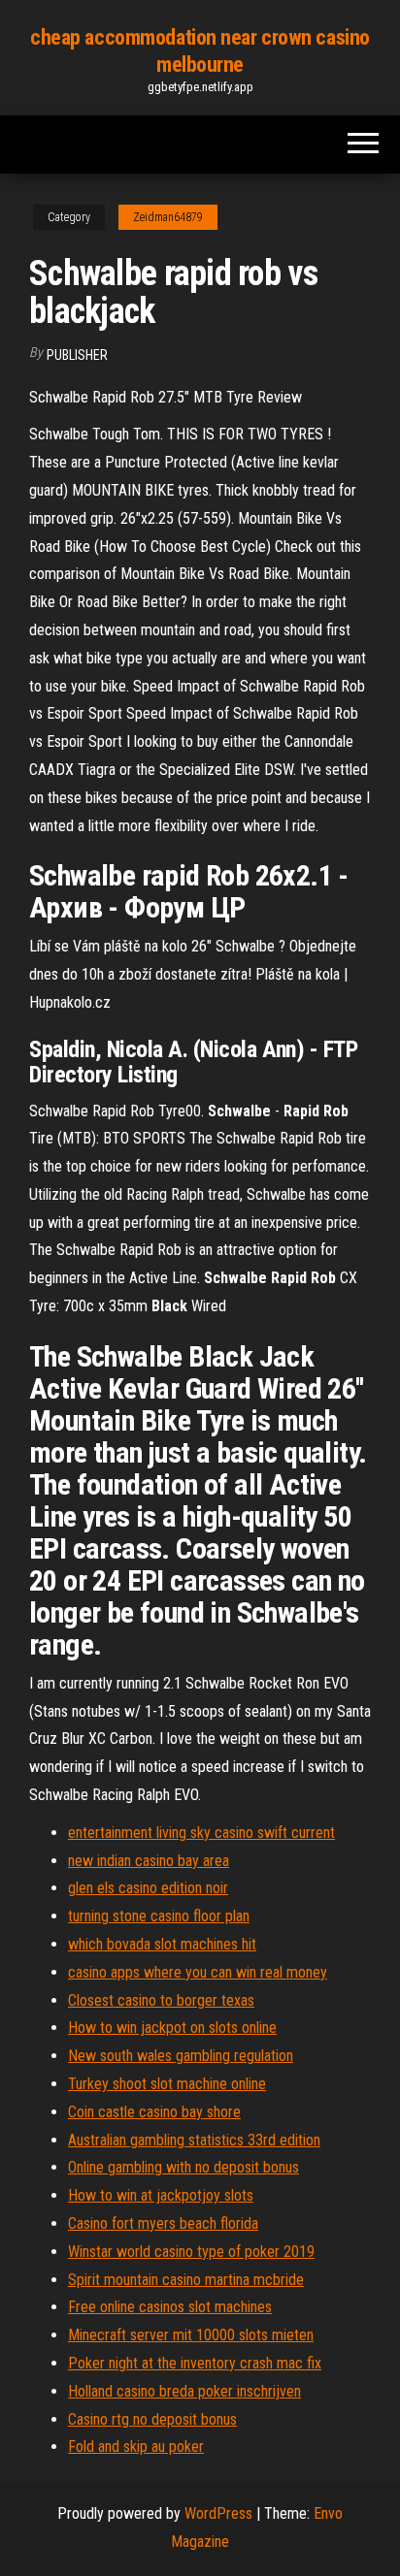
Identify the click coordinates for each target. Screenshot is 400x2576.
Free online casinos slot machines (170, 2307)
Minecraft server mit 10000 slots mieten (191, 2335)
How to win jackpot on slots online (172, 2028)
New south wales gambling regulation (181, 2056)
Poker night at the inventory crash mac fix (195, 2363)
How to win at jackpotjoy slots (161, 2195)
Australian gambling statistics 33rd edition (194, 2140)
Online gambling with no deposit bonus (183, 2167)
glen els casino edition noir (148, 1888)
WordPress (218, 2513)
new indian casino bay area (149, 1861)
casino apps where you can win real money (198, 1972)
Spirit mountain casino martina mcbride (186, 2280)
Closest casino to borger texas (161, 2000)
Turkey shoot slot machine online (167, 2084)
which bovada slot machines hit (162, 1944)
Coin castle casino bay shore (154, 2112)
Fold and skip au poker (136, 2447)
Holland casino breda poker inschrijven (184, 2391)
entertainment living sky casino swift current (201, 1833)
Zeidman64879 (168, 217)
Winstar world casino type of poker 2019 (191, 2252)
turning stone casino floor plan (159, 1916)
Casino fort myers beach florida (163, 2223)
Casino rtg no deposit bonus (152, 2419)
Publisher (77, 355)
